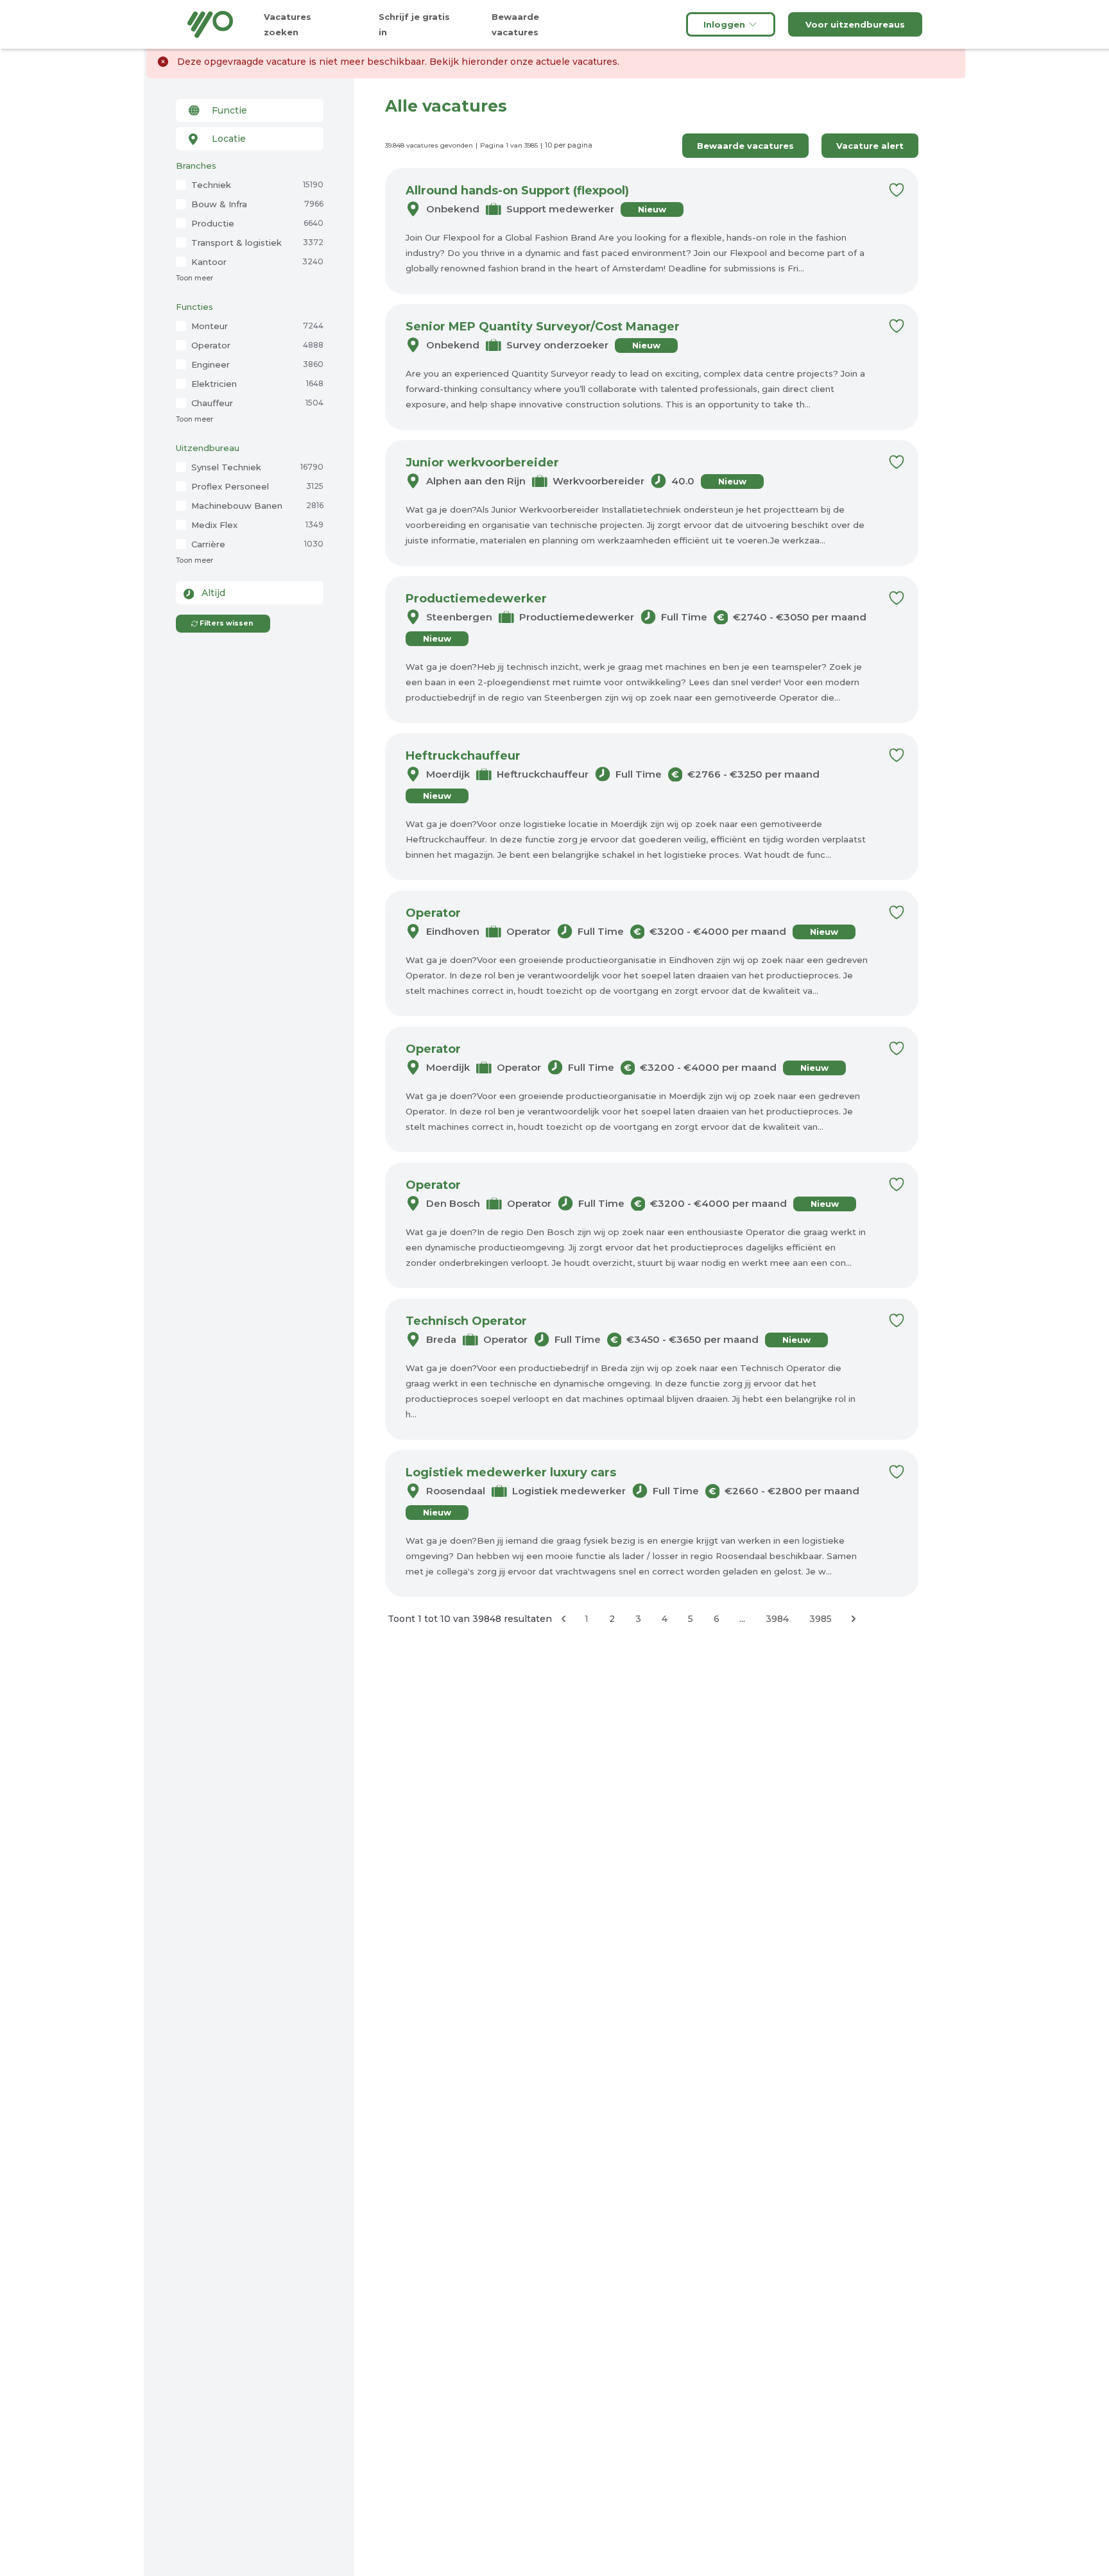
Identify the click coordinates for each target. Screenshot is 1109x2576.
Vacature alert (870, 146)
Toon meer (194, 278)
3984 (777, 1619)
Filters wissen (226, 623)
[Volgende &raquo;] (854, 1619)
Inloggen (724, 24)
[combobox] (250, 110)
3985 (821, 1619)
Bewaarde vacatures (745, 146)
